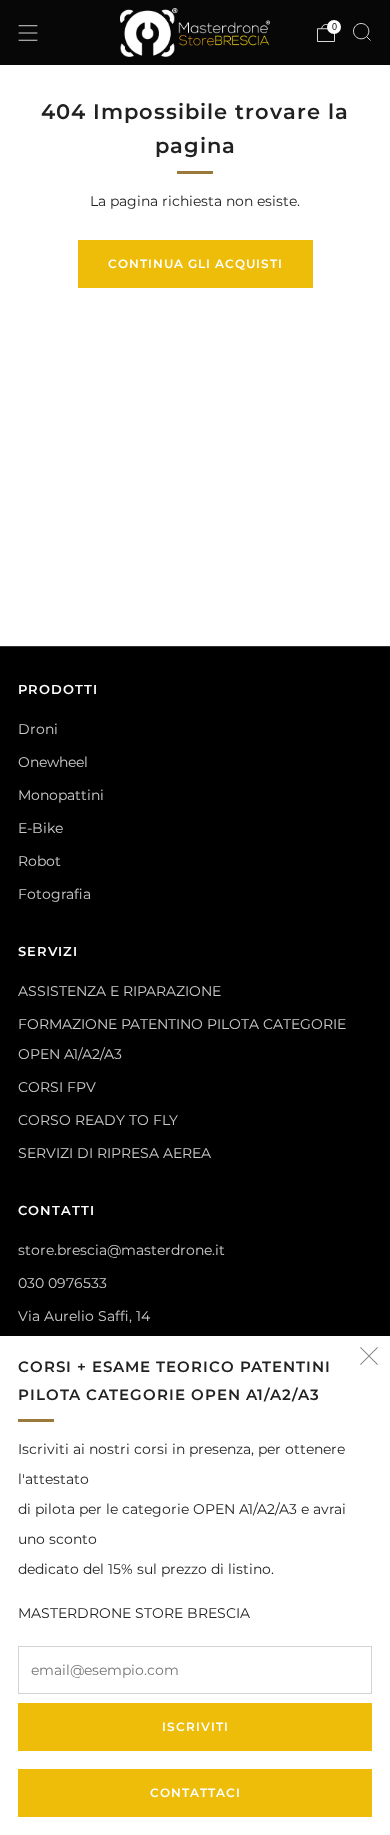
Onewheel (53, 762)
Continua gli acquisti (195, 263)
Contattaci (195, 1792)
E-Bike (40, 828)
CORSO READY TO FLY (98, 1120)
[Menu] (28, 33)
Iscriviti (195, 1726)
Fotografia (54, 894)
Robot (39, 861)
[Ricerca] (362, 32)
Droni (38, 729)
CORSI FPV (57, 1087)
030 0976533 (62, 1283)
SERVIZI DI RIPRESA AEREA (114, 1153)
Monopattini (61, 795)
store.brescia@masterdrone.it (121, 1250)
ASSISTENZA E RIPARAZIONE (119, 991)
